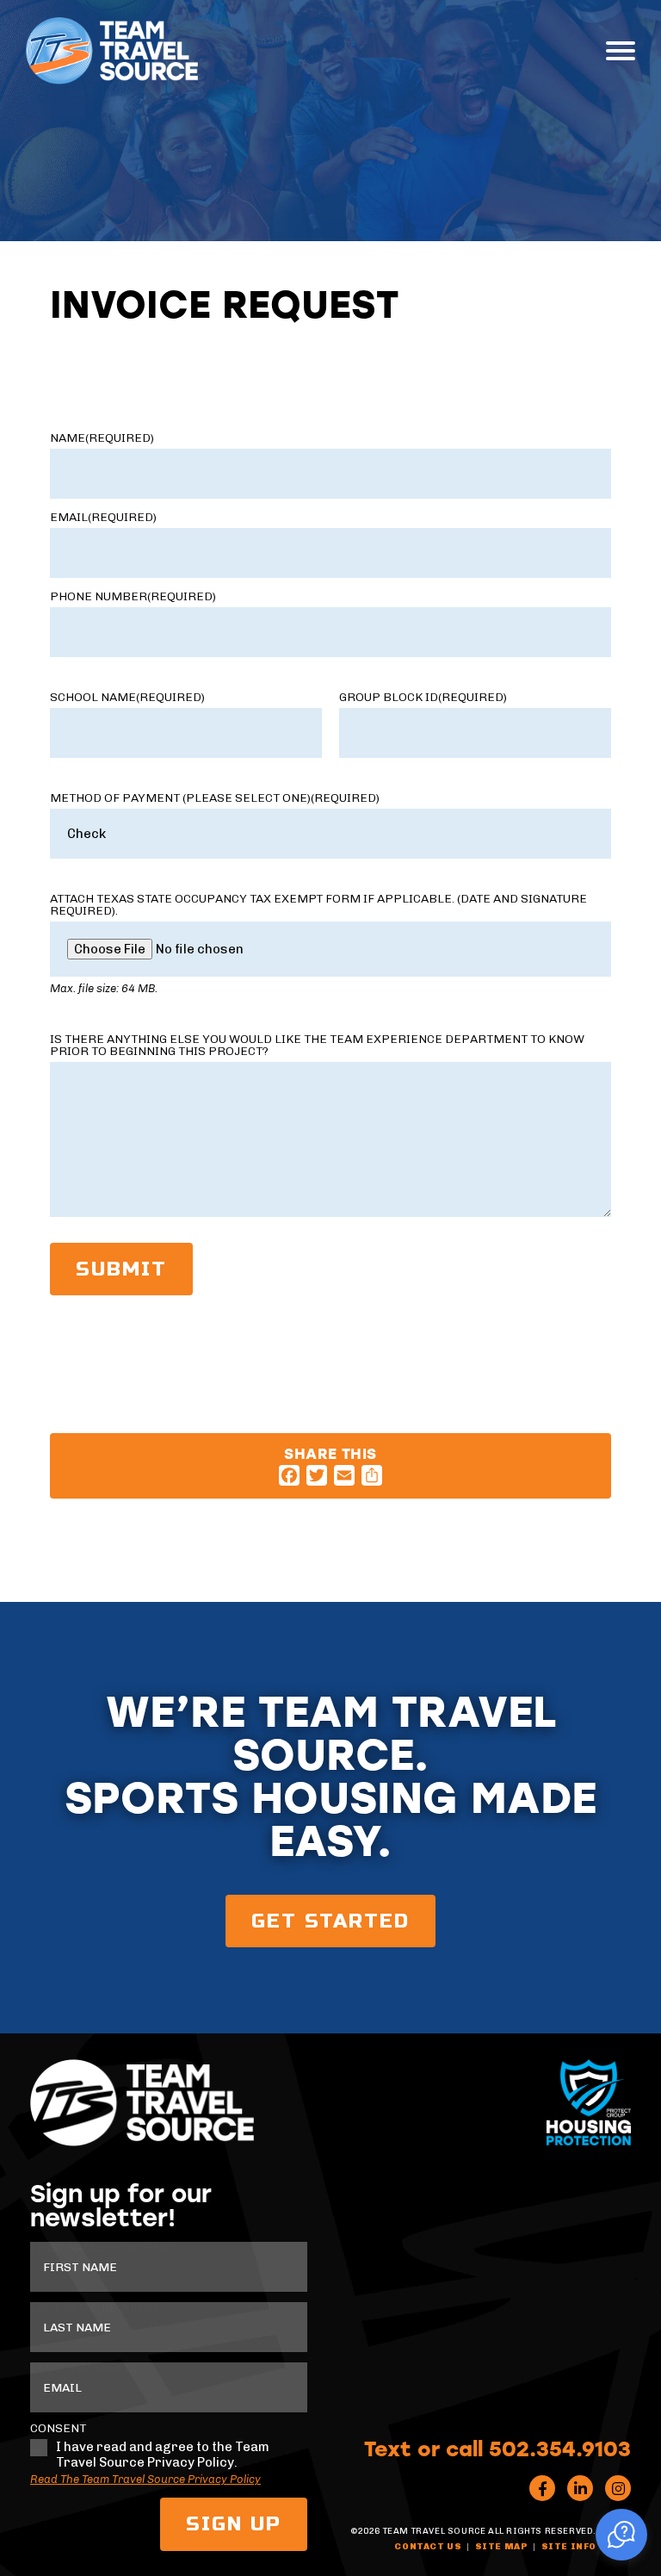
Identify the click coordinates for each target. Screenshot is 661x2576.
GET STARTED (330, 1921)
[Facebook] (289, 1475)
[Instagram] (618, 2488)
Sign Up (234, 2524)
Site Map (502, 2547)
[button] (621, 2535)
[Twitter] (317, 1475)
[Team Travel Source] (112, 51)
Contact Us (428, 2547)
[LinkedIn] (580, 2488)
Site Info (569, 2547)
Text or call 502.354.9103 (497, 2448)
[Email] (344, 1475)
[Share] (372, 1475)
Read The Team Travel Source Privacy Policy (145, 2479)
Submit (121, 1269)
